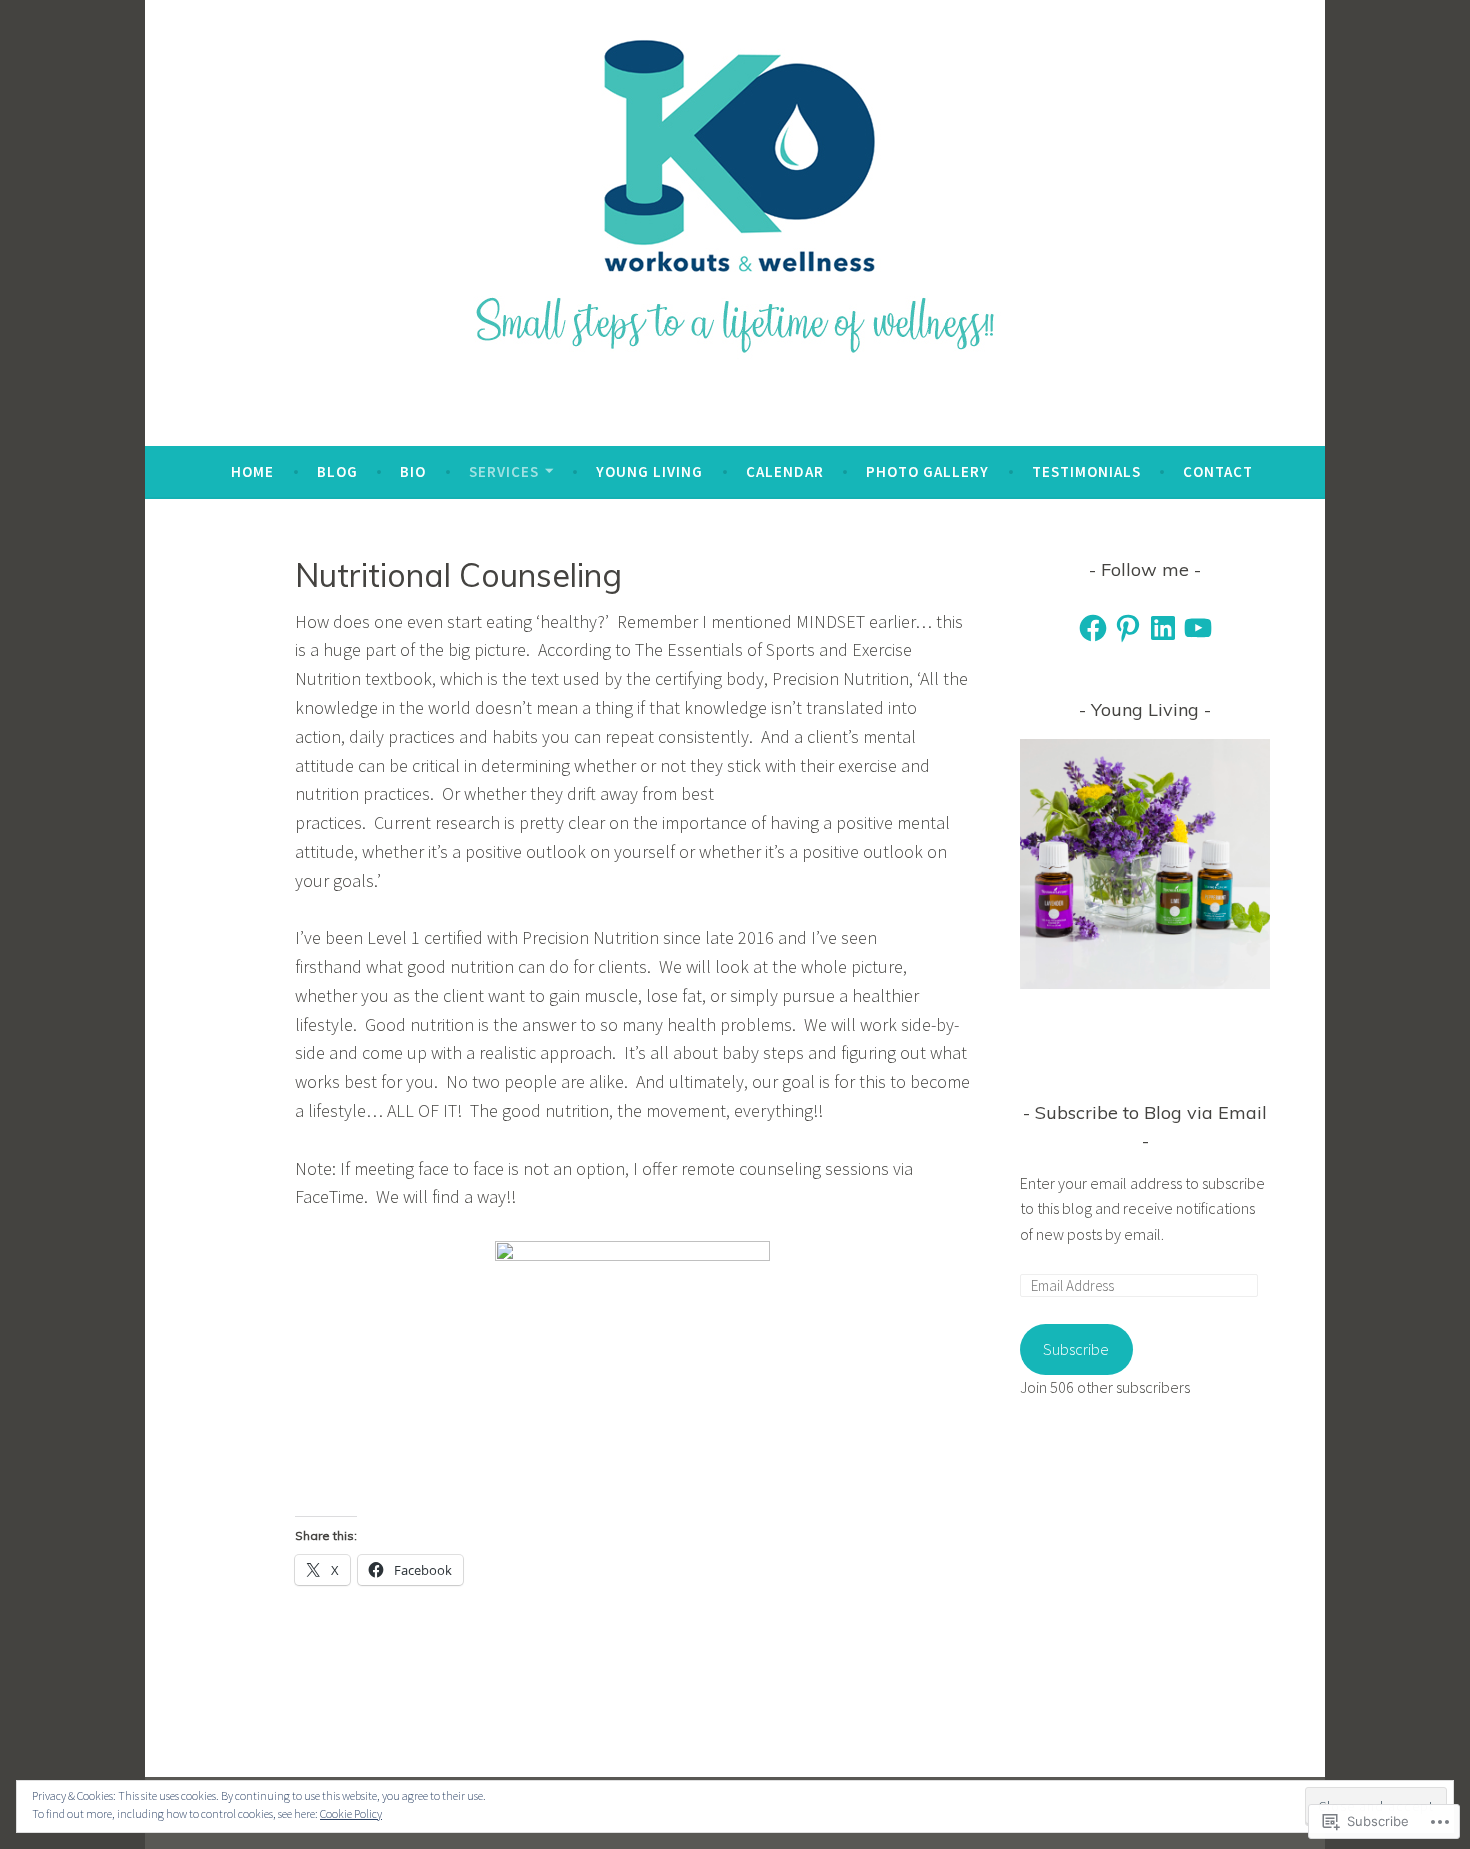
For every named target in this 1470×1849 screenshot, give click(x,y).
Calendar (785, 471)
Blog (337, 471)
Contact (1218, 471)
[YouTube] (1198, 628)
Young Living (649, 471)
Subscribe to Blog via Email (1151, 1112)
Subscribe (1076, 1349)
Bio (413, 471)
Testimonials (1086, 471)
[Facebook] (1093, 628)
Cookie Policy (351, 1813)
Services (504, 471)
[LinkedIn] (1163, 628)
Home (252, 471)
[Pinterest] (1128, 628)
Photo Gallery (927, 471)
